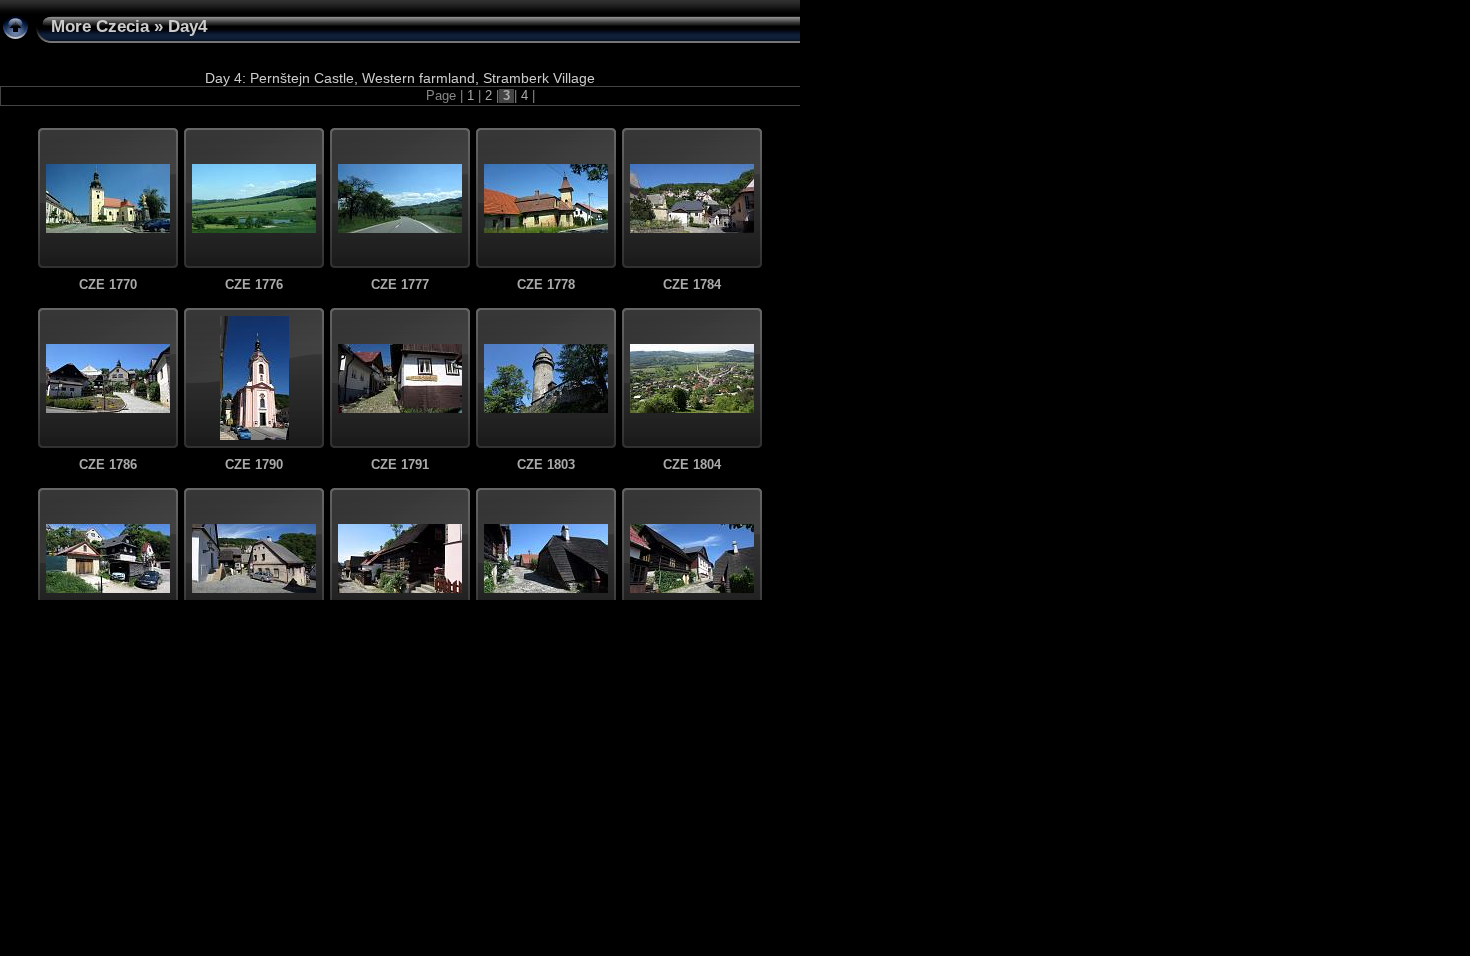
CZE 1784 (692, 285)
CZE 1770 (108, 285)
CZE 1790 (254, 465)
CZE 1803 (546, 465)
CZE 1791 (400, 465)
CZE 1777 (400, 285)
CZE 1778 (546, 285)
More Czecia (100, 26)
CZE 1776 (254, 285)
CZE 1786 (108, 465)
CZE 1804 (692, 465)
